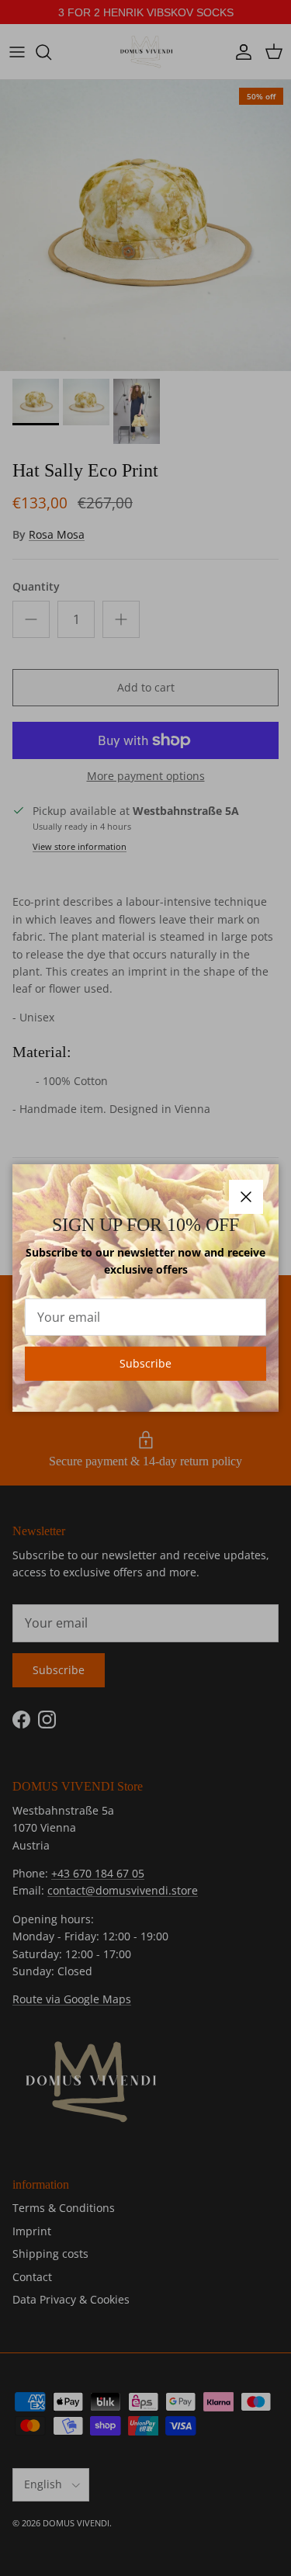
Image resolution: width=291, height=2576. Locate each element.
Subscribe (145, 1363)
